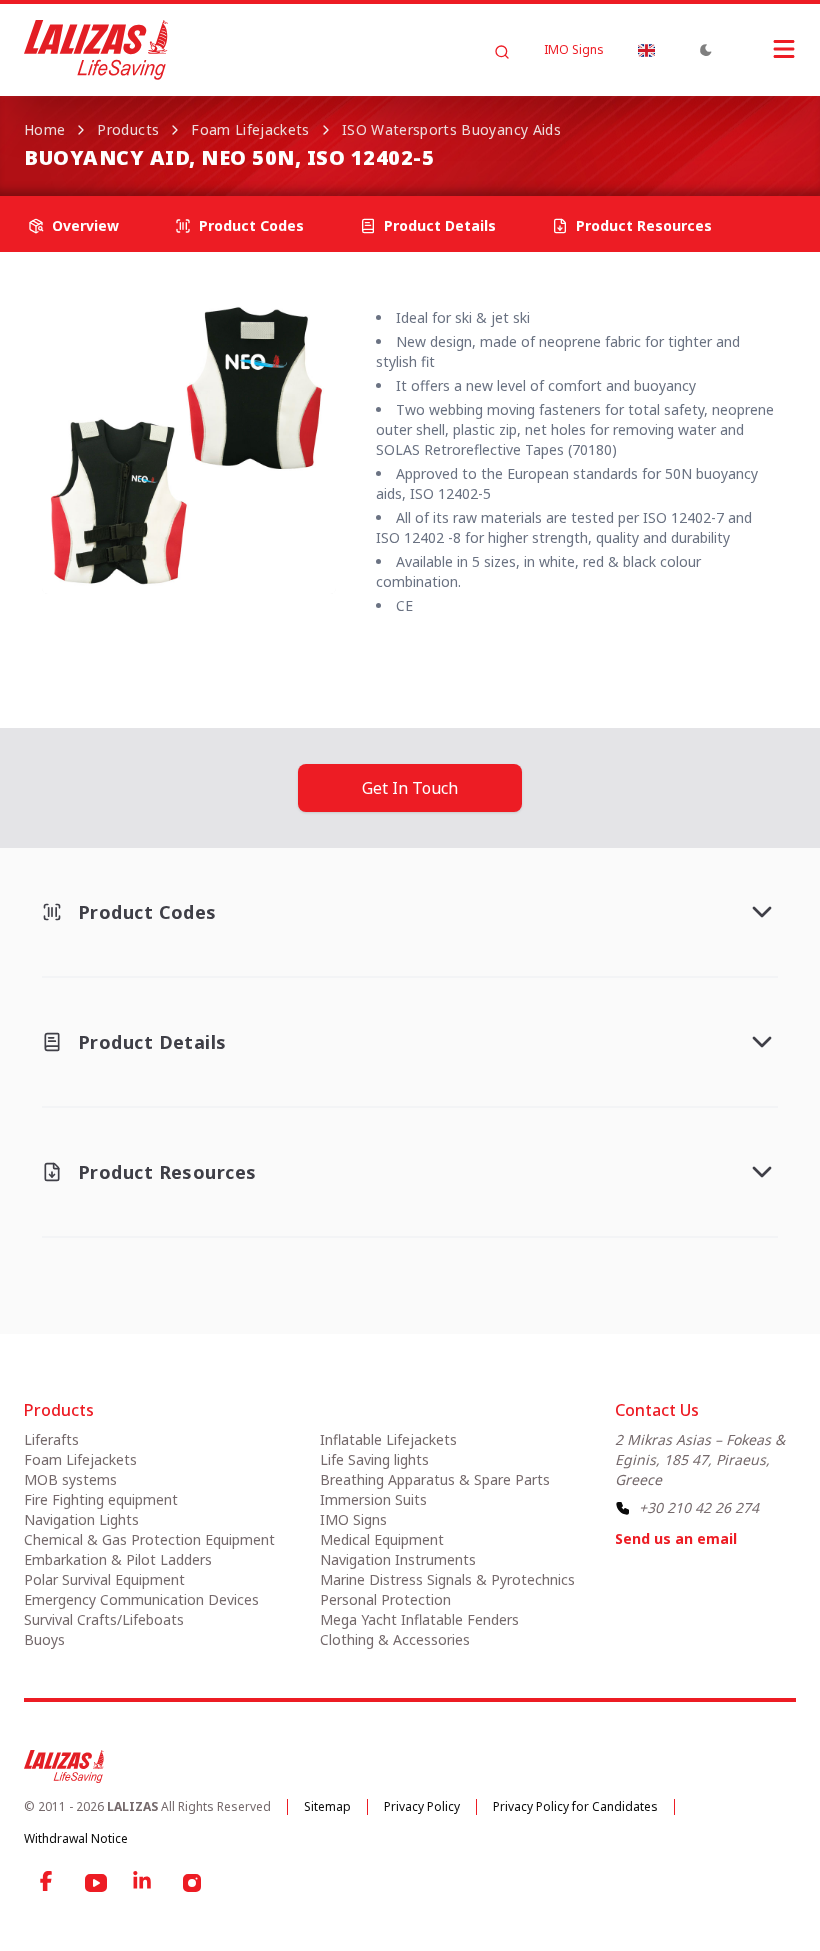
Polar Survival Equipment (104, 1579)
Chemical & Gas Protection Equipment (149, 1539)
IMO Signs (574, 50)
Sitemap (327, 1806)
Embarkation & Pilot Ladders (118, 1559)
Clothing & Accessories (395, 1639)
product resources (644, 225)
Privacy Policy (422, 1806)
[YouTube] (96, 1883)
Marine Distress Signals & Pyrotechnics (447, 1579)
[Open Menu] (764, 49)
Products (128, 129)
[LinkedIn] (144, 1883)
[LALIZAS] (96, 50)
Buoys (44, 1639)
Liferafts (51, 1439)
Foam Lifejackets (250, 129)
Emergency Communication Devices (141, 1599)
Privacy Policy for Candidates (575, 1806)
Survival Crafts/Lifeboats (104, 1619)
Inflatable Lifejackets (388, 1439)
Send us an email (676, 1538)
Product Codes (251, 225)
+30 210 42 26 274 (699, 1507)
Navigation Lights (81, 1519)
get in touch (410, 788)
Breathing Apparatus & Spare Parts (435, 1479)
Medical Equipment (382, 1539)
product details (440, 225)
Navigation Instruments (398, 1559)
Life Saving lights (374, 1459)
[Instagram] (192, 1883)
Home (44, 129)
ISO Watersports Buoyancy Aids (451, 129)
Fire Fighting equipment (101, 1499)
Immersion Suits (373, 1499)
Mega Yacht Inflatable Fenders (419, 1619)
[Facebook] (48, 1883)
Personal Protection (385, 1599)
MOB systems (70, 1479)
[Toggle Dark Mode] (706, 50)
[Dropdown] (646, 50)
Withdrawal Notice (76, 1838)
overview (85, 225)
